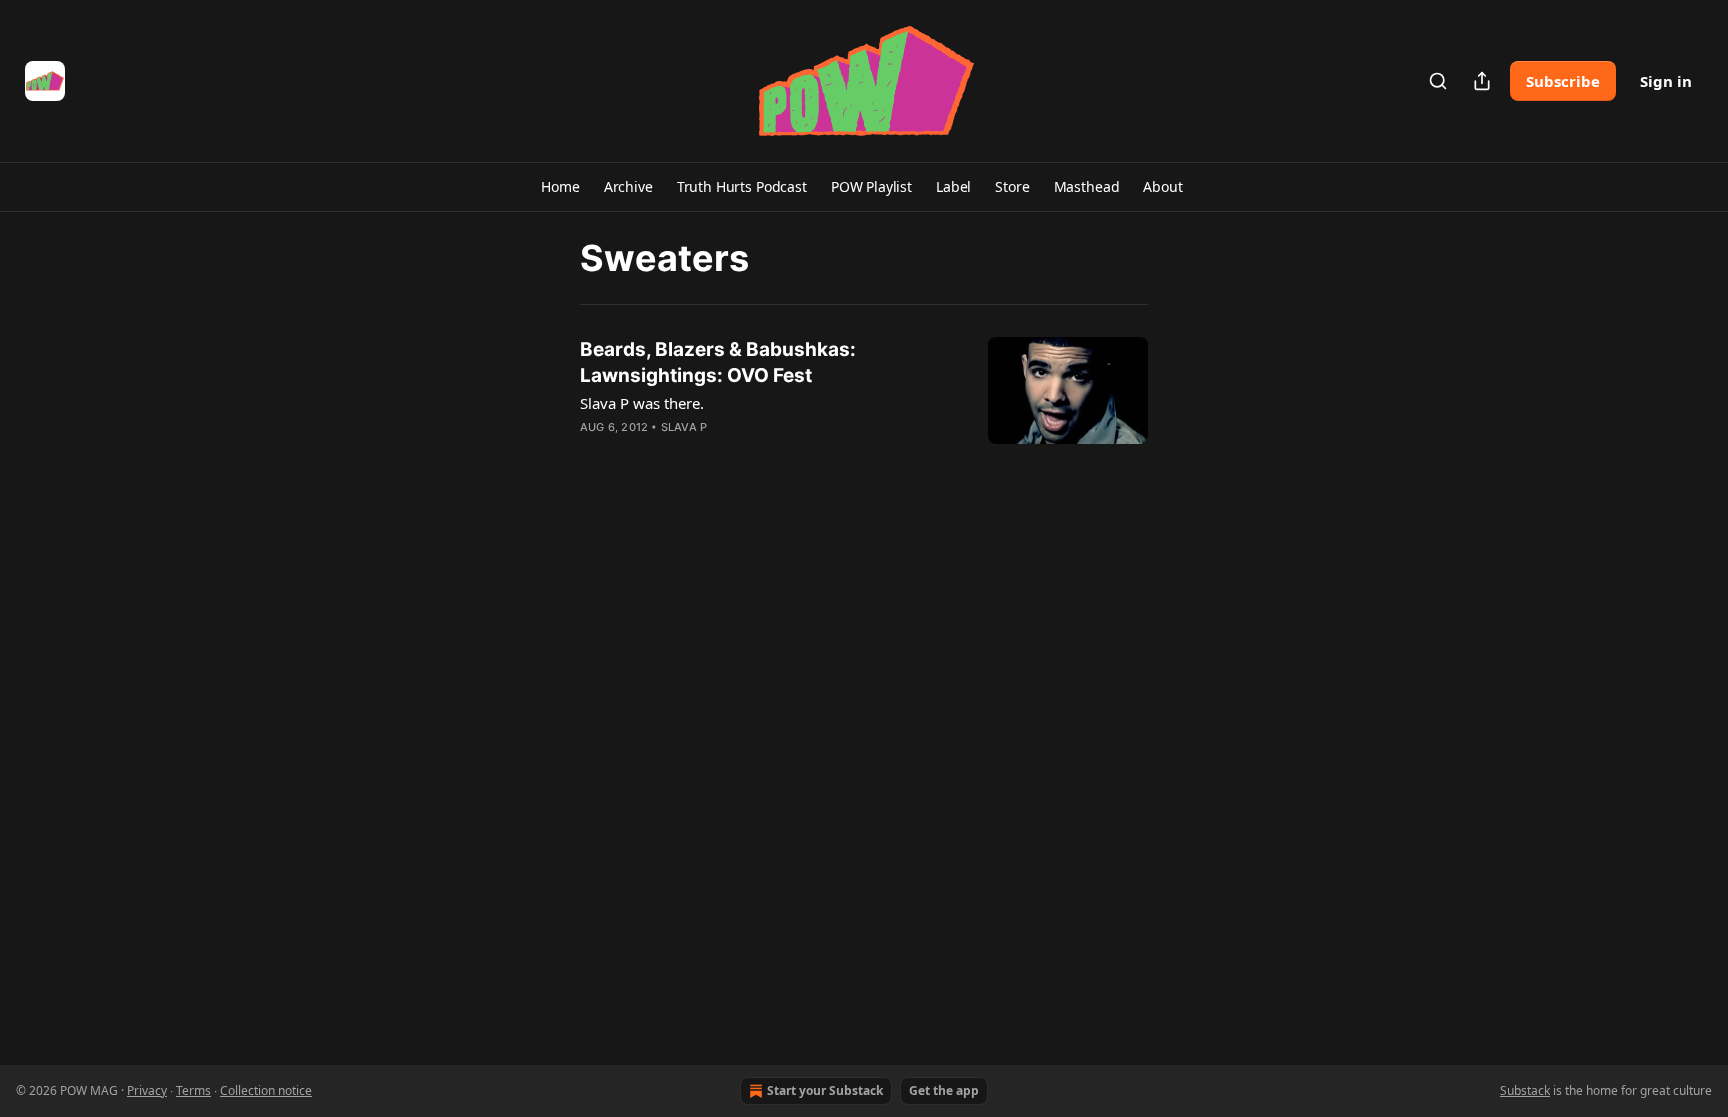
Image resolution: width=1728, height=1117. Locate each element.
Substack (1525, 1090)
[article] (864, 401)
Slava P (684, 427)
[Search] (1438, 81)
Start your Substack (825, 1090)
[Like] (593, 453)
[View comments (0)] (712, 453)
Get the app (944, 1090)
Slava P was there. (642, 403)
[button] (560, 187)
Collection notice (266, 1090)
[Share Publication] (1482, 81)
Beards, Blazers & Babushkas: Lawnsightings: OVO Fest (718, 362)
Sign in (1666, 81)
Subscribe (1563, 81)
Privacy (147, 1090)
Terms (193, 1090)
